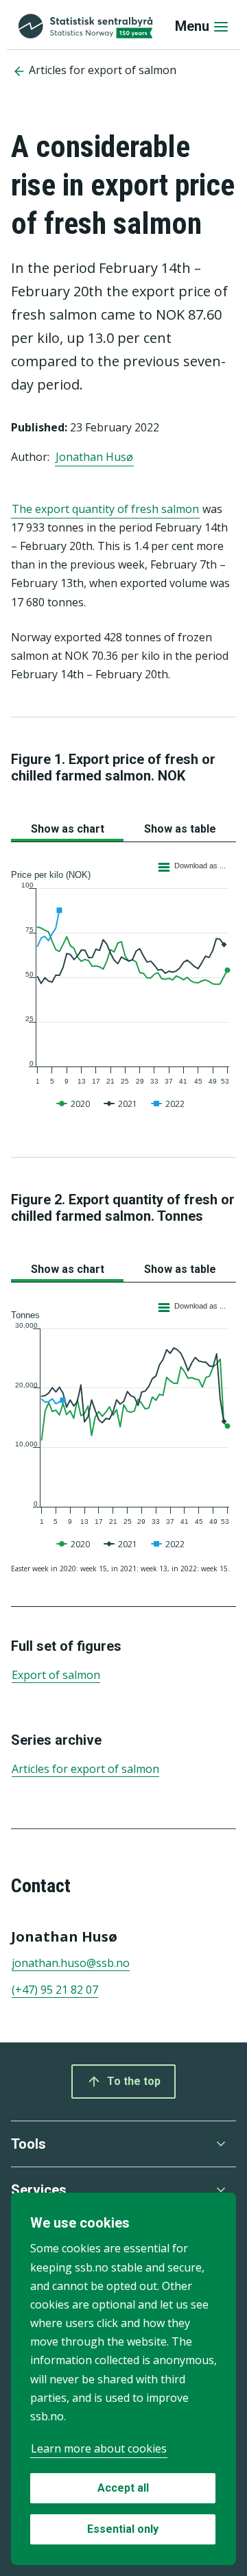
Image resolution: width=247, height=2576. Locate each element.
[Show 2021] (122, 1122)
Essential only (123, 2529)
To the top (134, 2081)
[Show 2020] (75, 1122)
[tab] (67, 826)
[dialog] (123, 2379)
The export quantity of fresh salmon (105, 509)
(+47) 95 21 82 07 (55, 1990)
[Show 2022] (169, 1122)
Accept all (123, 2488)
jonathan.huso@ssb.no (71, 1963)
